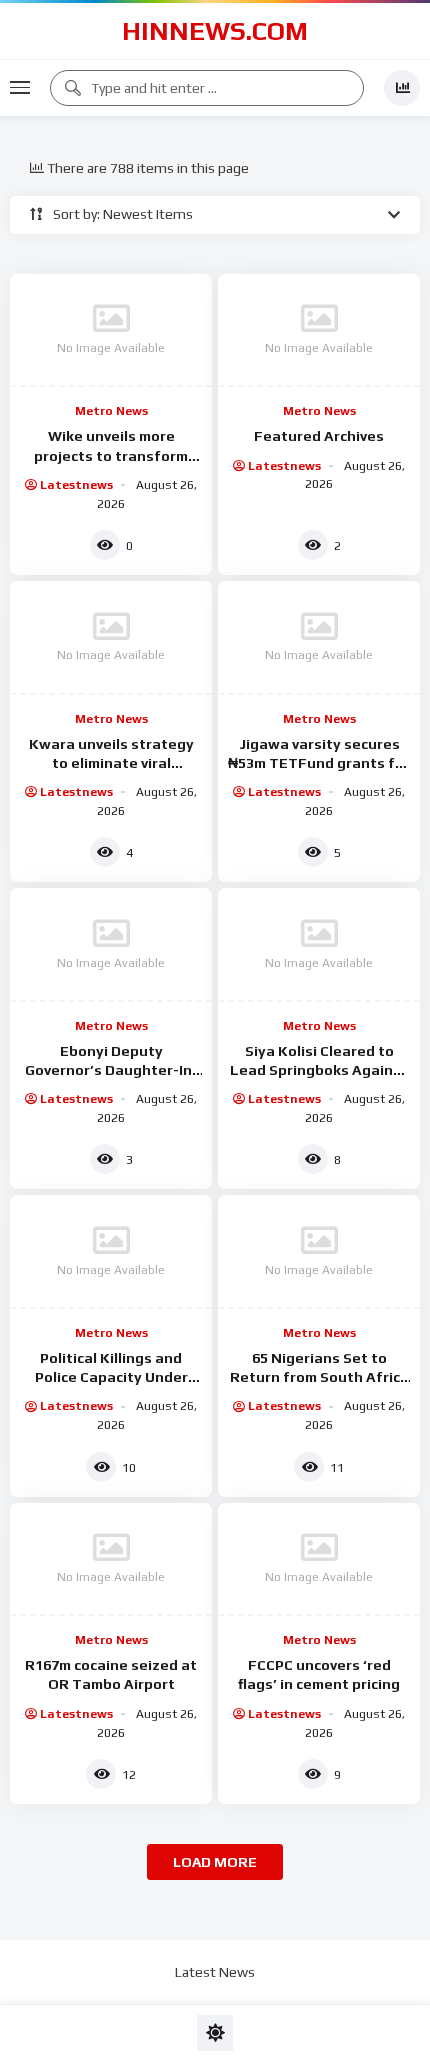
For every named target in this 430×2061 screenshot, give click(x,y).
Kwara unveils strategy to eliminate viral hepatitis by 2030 (111, 763)
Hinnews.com (215, 31)
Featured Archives (319, 436)
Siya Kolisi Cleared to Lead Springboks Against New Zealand (319, 1070)
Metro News (111, 411)
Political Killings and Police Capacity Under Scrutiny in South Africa (111, 1377)
